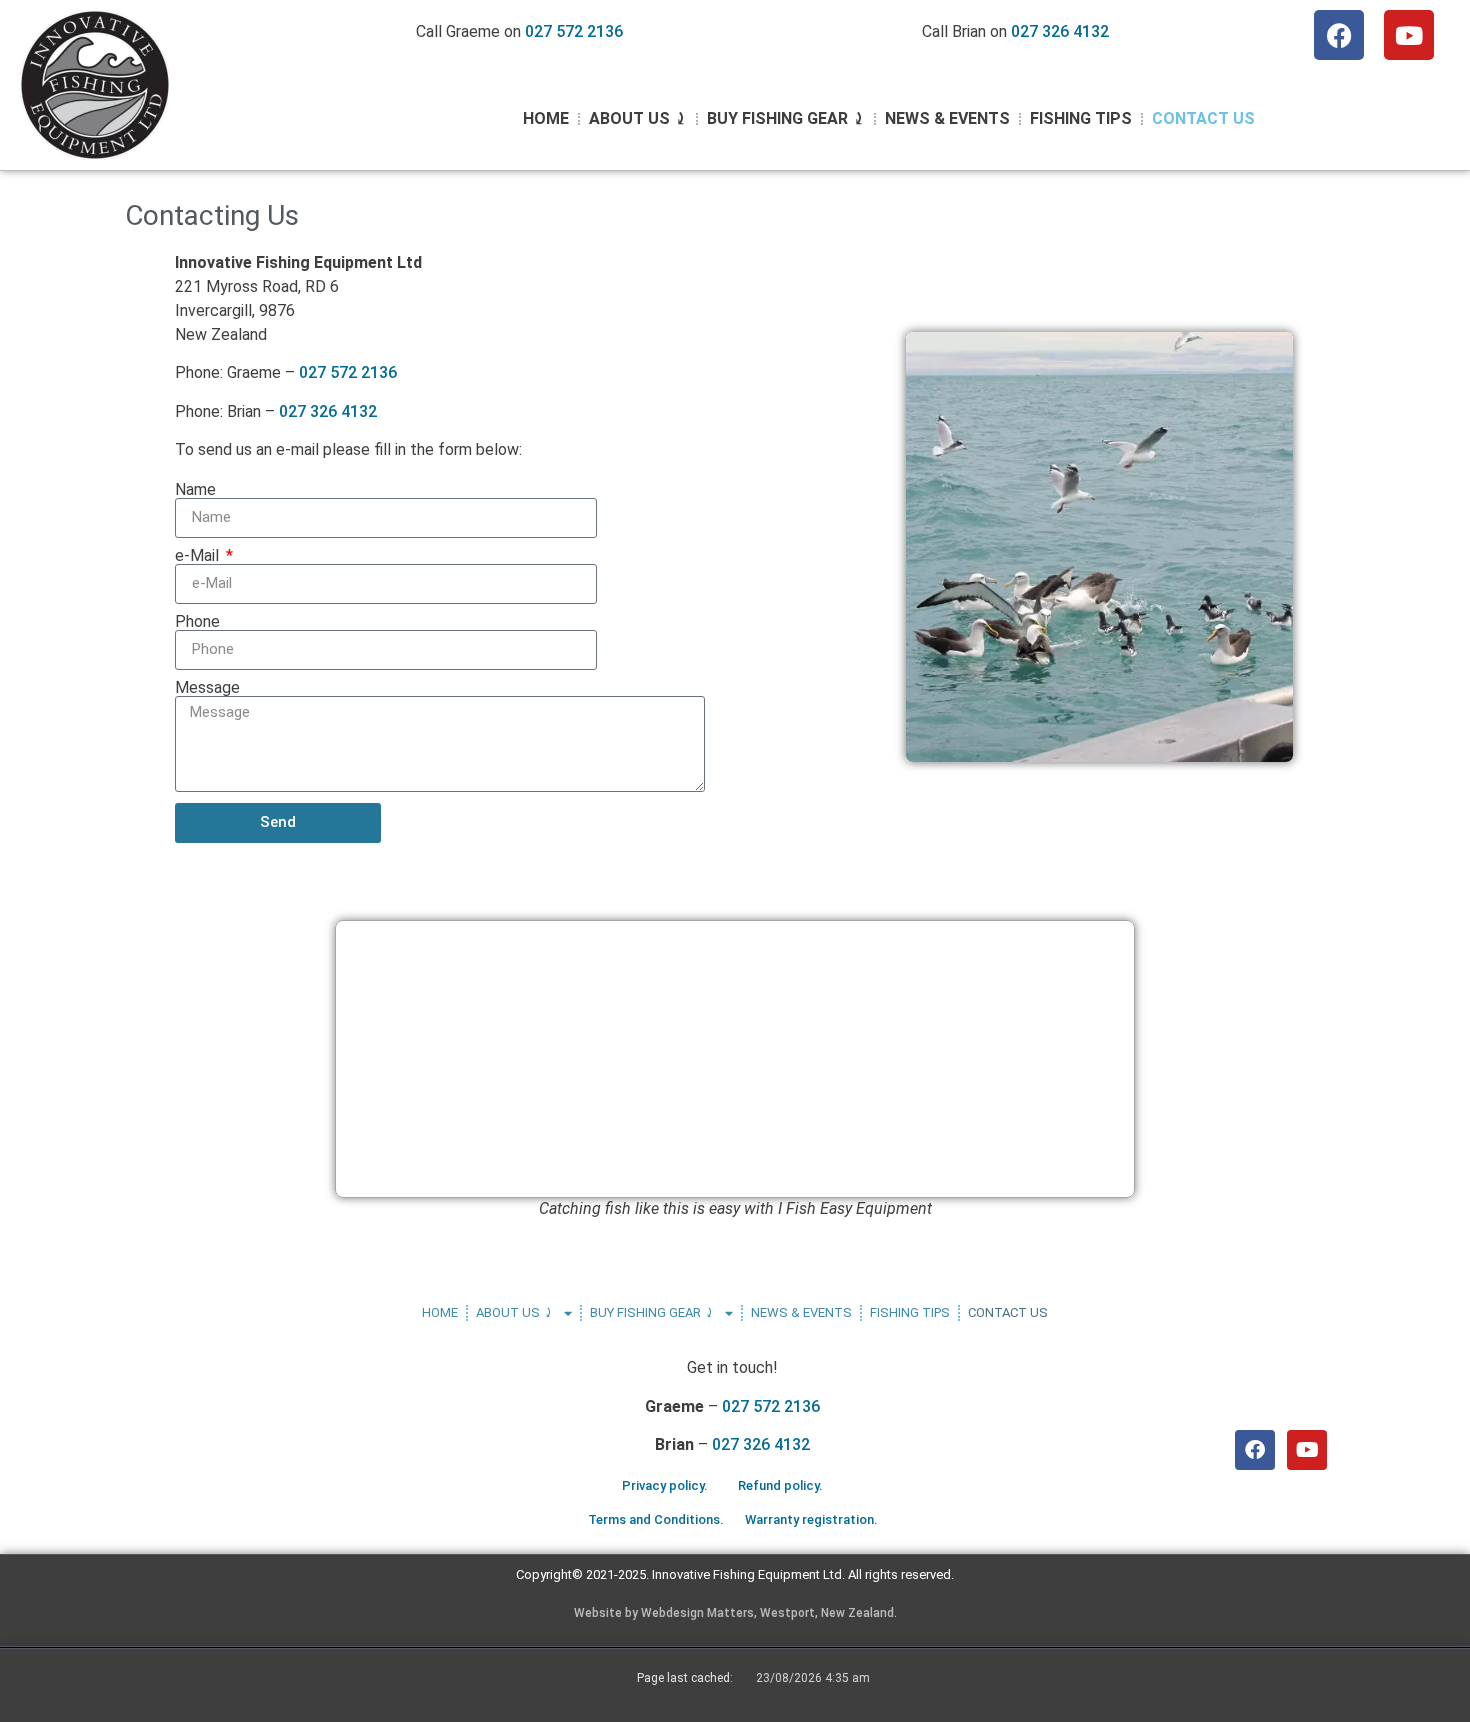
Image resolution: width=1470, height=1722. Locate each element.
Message (207, 688)
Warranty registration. (811, 1519)
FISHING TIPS (1081, 118)
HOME (546, 118)
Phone (197, 622)
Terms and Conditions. (656, 1519)
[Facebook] (1339, 35)
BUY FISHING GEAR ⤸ (786, 118)
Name (195, 490)
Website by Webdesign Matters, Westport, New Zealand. (735, 1613)
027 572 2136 (574, 31)
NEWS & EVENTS (947, 118)
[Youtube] (1409, 35)
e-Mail (199, 556)
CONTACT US (1203, 118)
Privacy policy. (665, 1485)
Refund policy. (780, 1485)
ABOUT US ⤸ (638, 118)
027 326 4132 (1060, 31)
